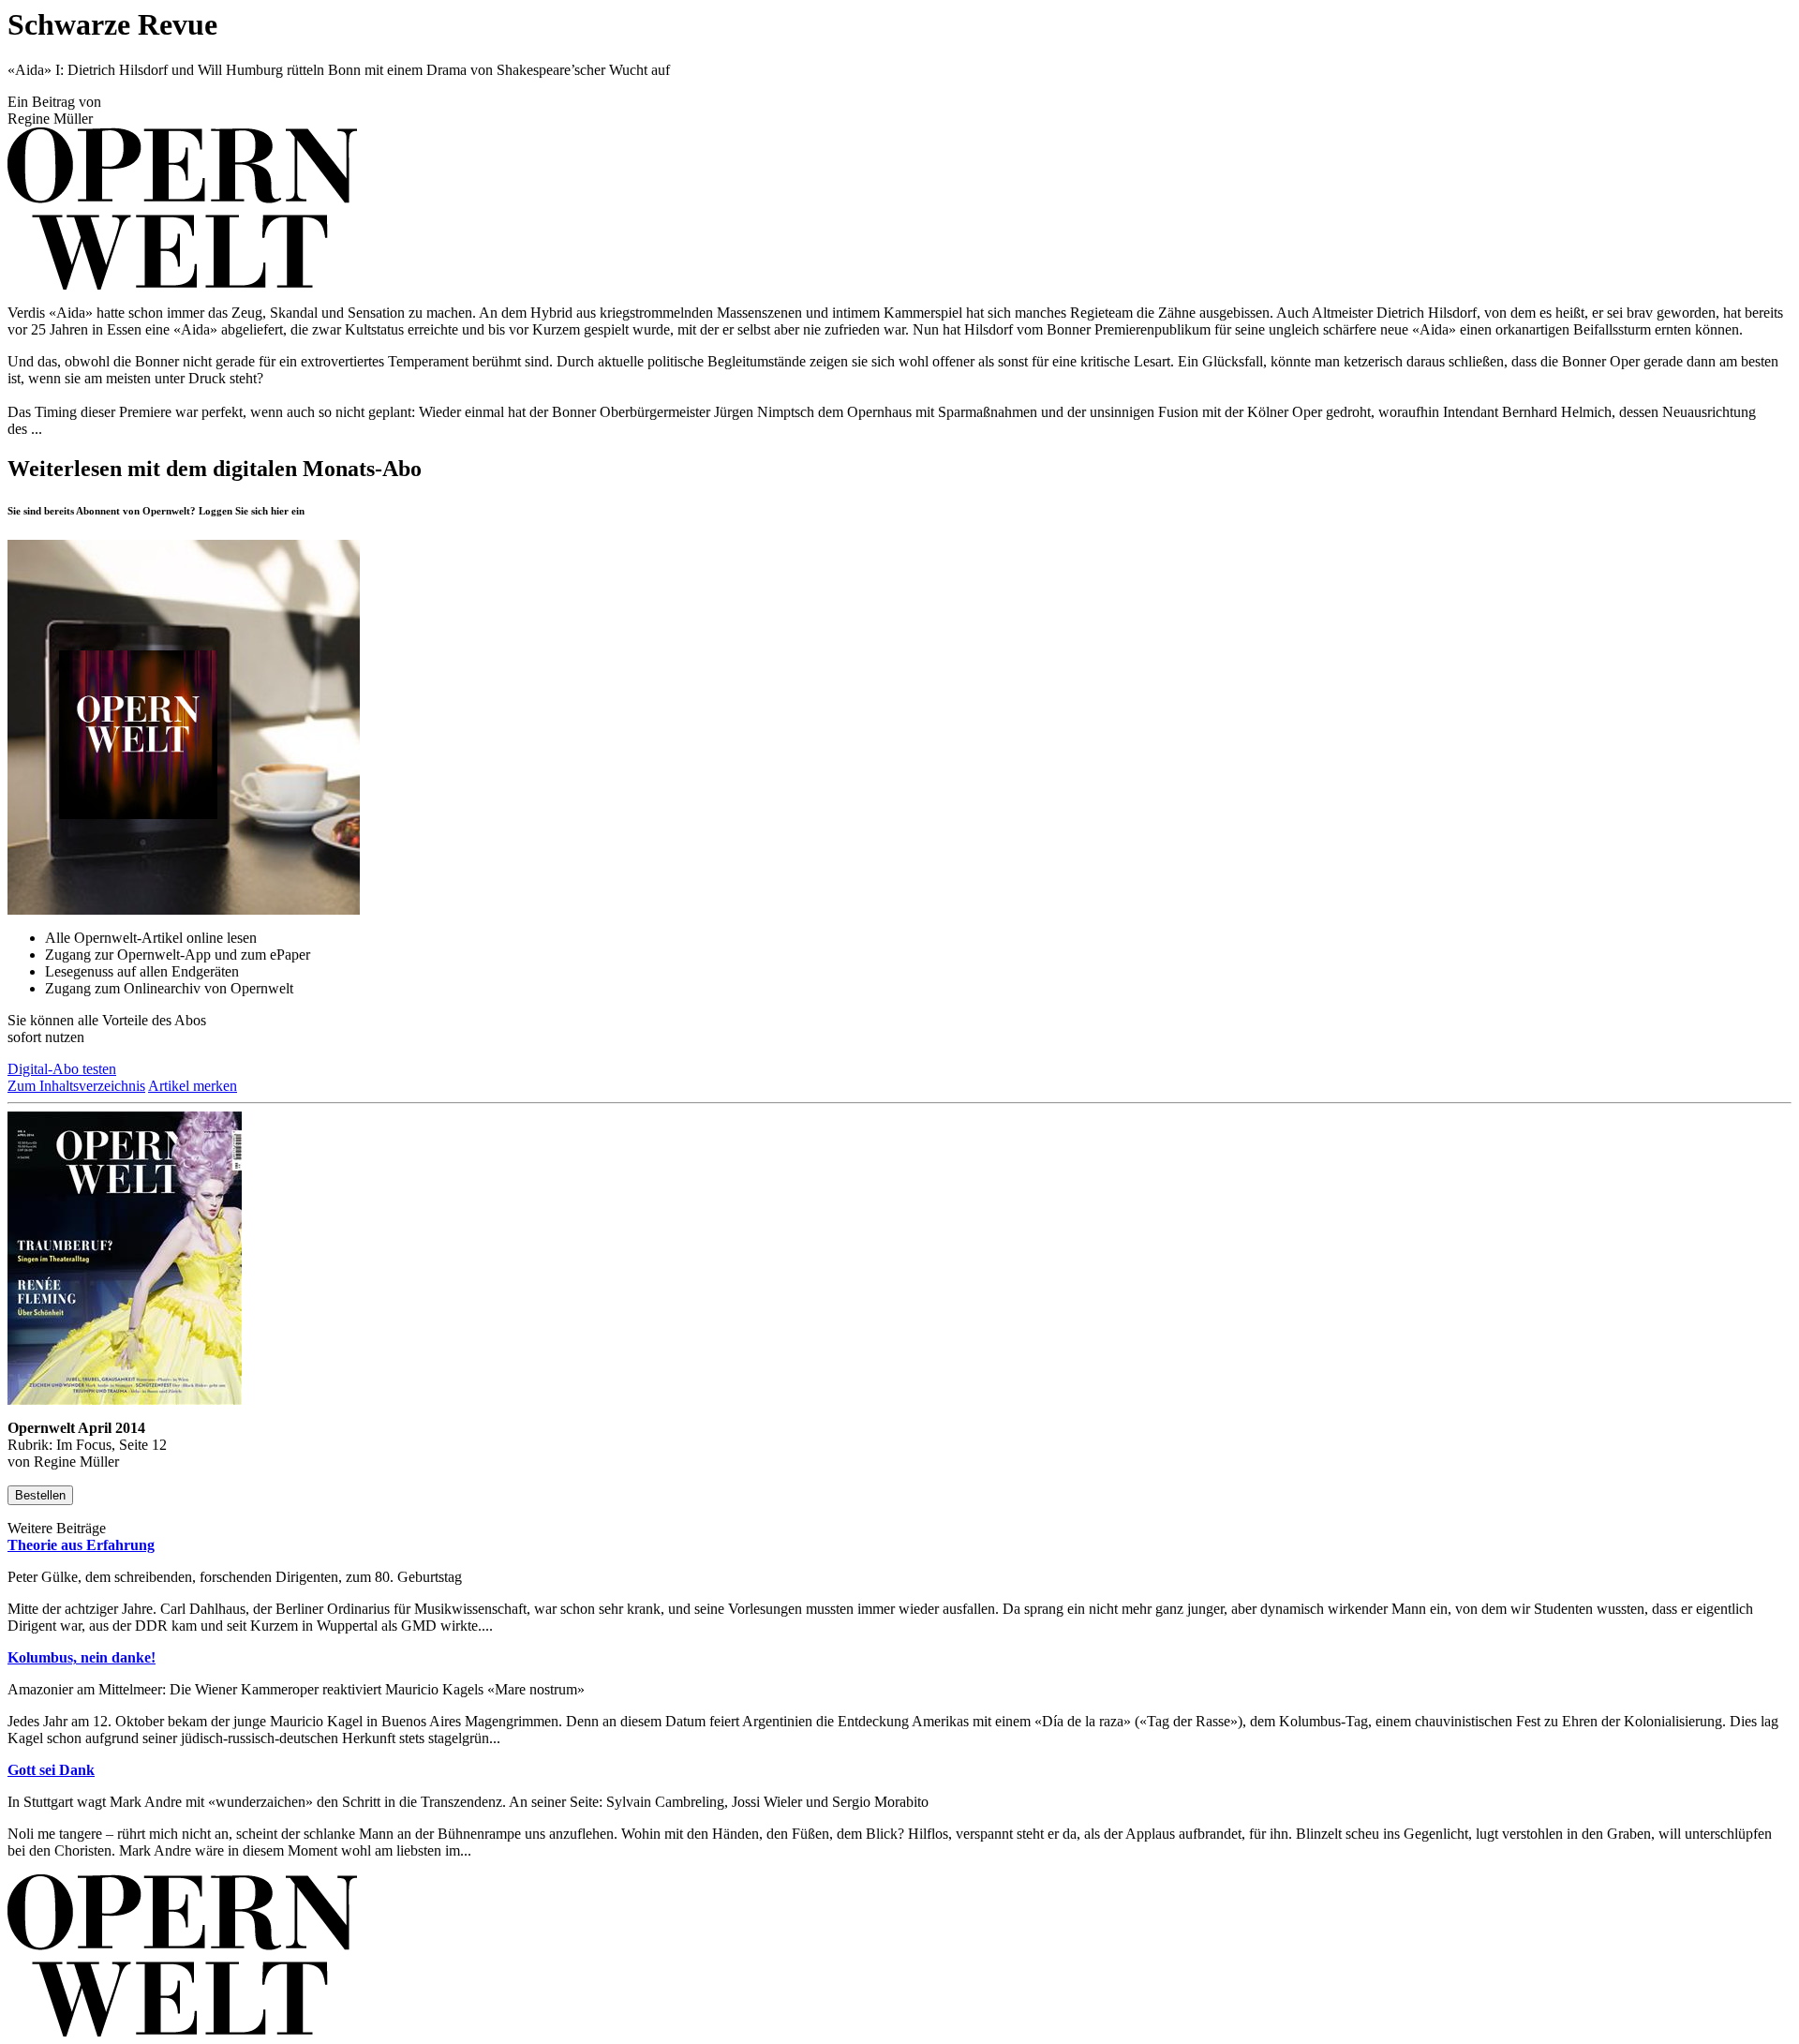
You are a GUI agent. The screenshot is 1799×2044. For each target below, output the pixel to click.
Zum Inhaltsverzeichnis (76, 1086)
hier (280, 511)
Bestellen (40, 1495)
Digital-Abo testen (62, 1069)
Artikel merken (193, 1086)
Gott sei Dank (51, 1770)
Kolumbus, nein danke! (82, 1657)
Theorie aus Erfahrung (81, 1545)
